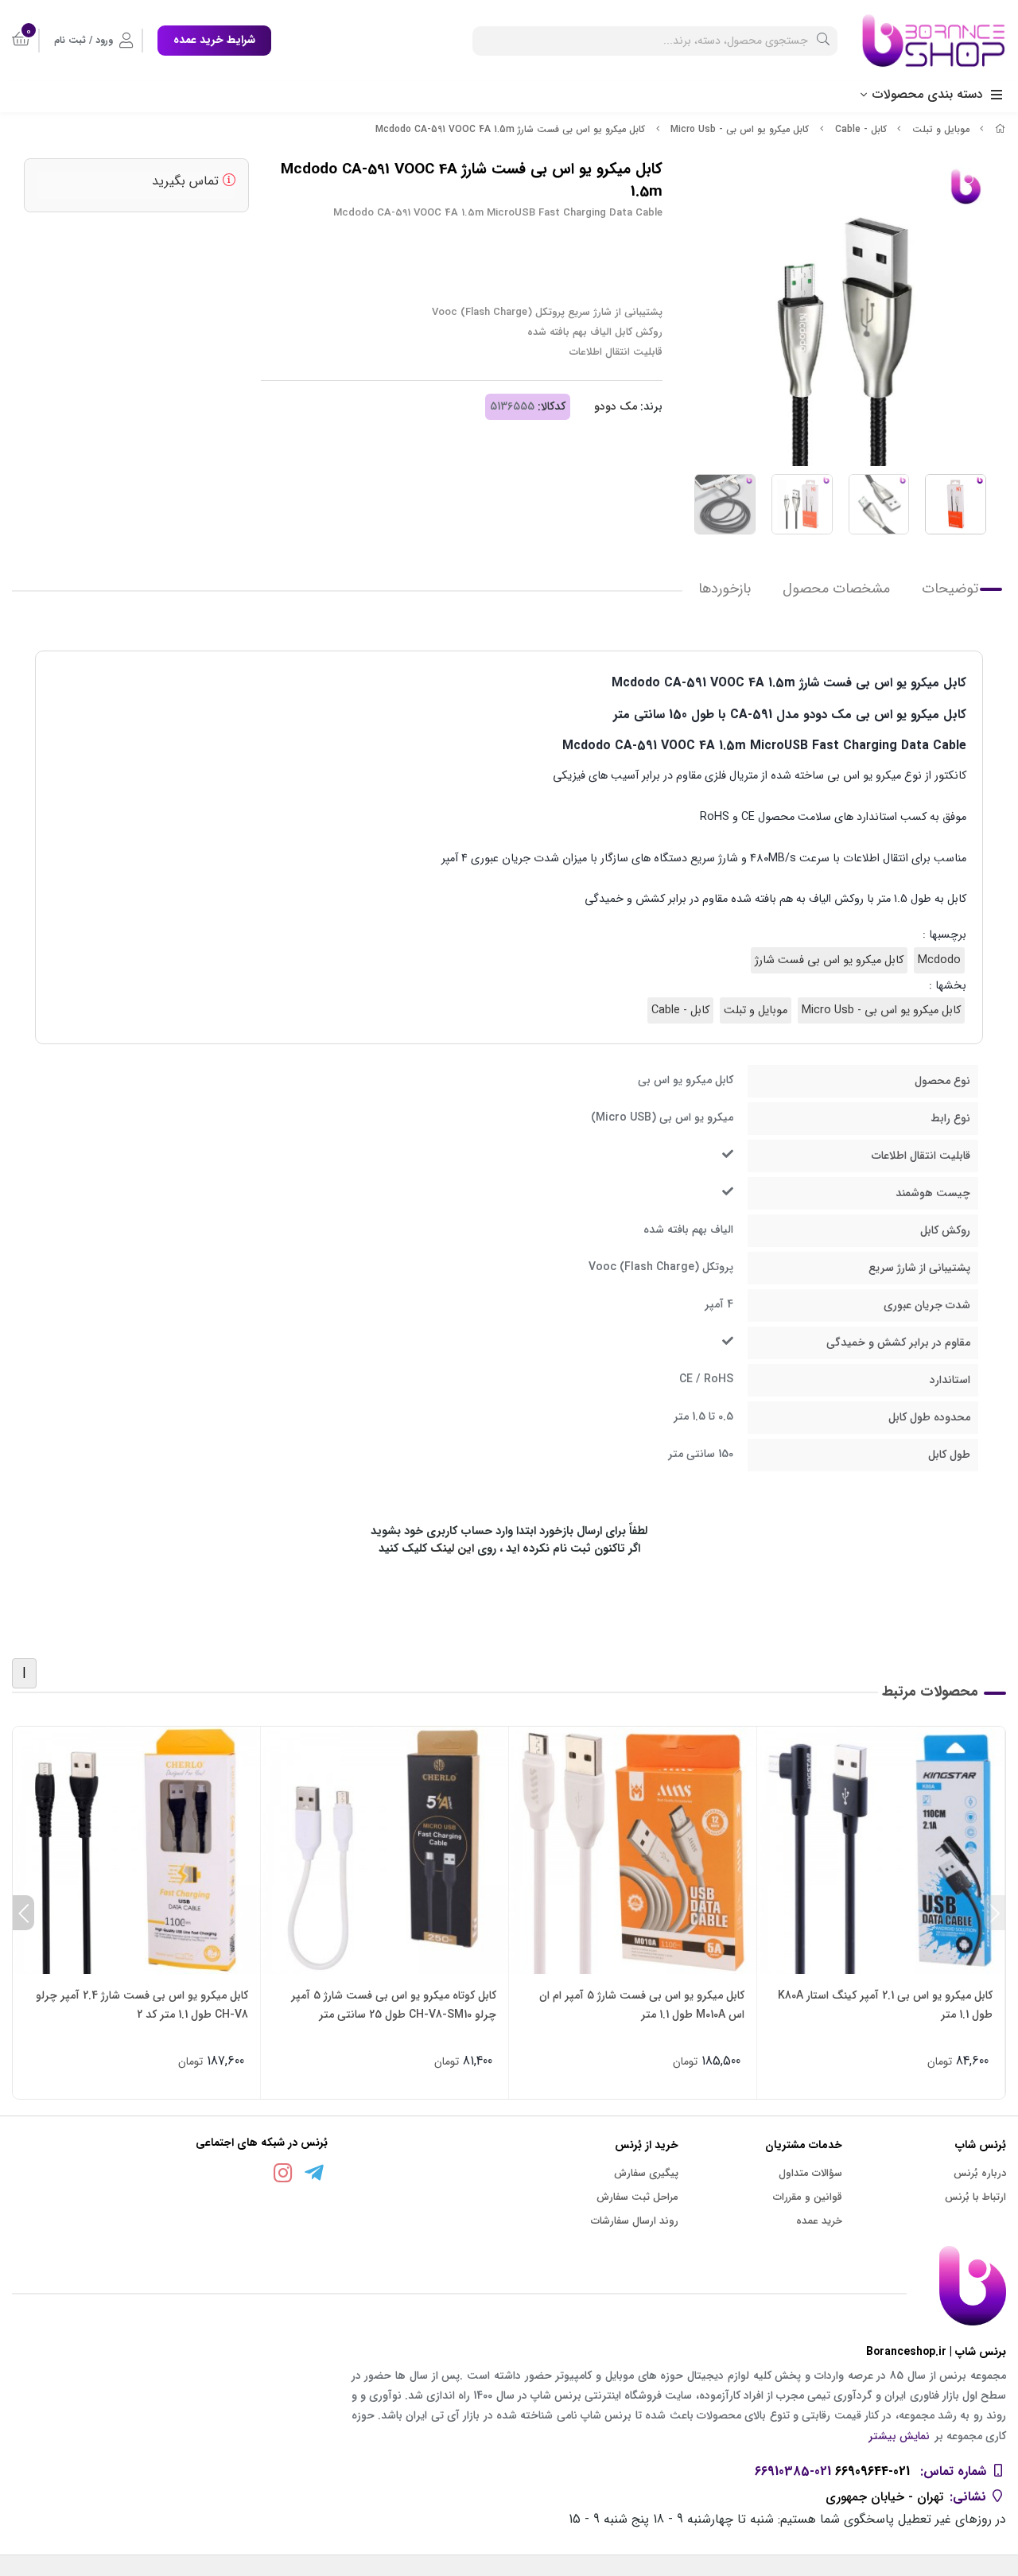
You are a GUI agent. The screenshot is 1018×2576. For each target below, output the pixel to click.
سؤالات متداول (810, 2173)
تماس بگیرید (187, 181)
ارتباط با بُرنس (975, 2197)
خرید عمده (819, 2221)
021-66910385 (793, 2471)
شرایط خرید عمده (214, 40)
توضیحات (950, 589)
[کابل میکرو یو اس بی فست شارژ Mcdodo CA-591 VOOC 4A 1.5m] (509, 2286)
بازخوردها (725, 589)
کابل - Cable (861, 129)
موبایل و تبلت (941, 129)
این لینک (452, 1549)
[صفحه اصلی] (1001, 129)
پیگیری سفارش (646, 2173)
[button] (995, 1913)
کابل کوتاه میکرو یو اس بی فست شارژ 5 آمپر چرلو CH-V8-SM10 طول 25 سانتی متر (394, 2005)
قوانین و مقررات (808, 2197)
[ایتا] (252, 2177)
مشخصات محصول (836, 589)
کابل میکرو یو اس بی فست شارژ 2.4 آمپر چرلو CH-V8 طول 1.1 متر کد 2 (142, 2005)
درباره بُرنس (980, 2173)
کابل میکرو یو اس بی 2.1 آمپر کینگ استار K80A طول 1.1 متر (885, 2005)
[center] (823, 41)
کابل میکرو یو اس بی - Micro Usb (740, 129)
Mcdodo (939, 960)
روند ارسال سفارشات (635, 2221)
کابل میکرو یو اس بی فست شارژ (829, 960)
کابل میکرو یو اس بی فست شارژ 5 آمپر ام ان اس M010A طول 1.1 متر (642, 2005)
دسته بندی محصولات (928, 94)
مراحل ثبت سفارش (637, 2197)
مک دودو (616, 406)
